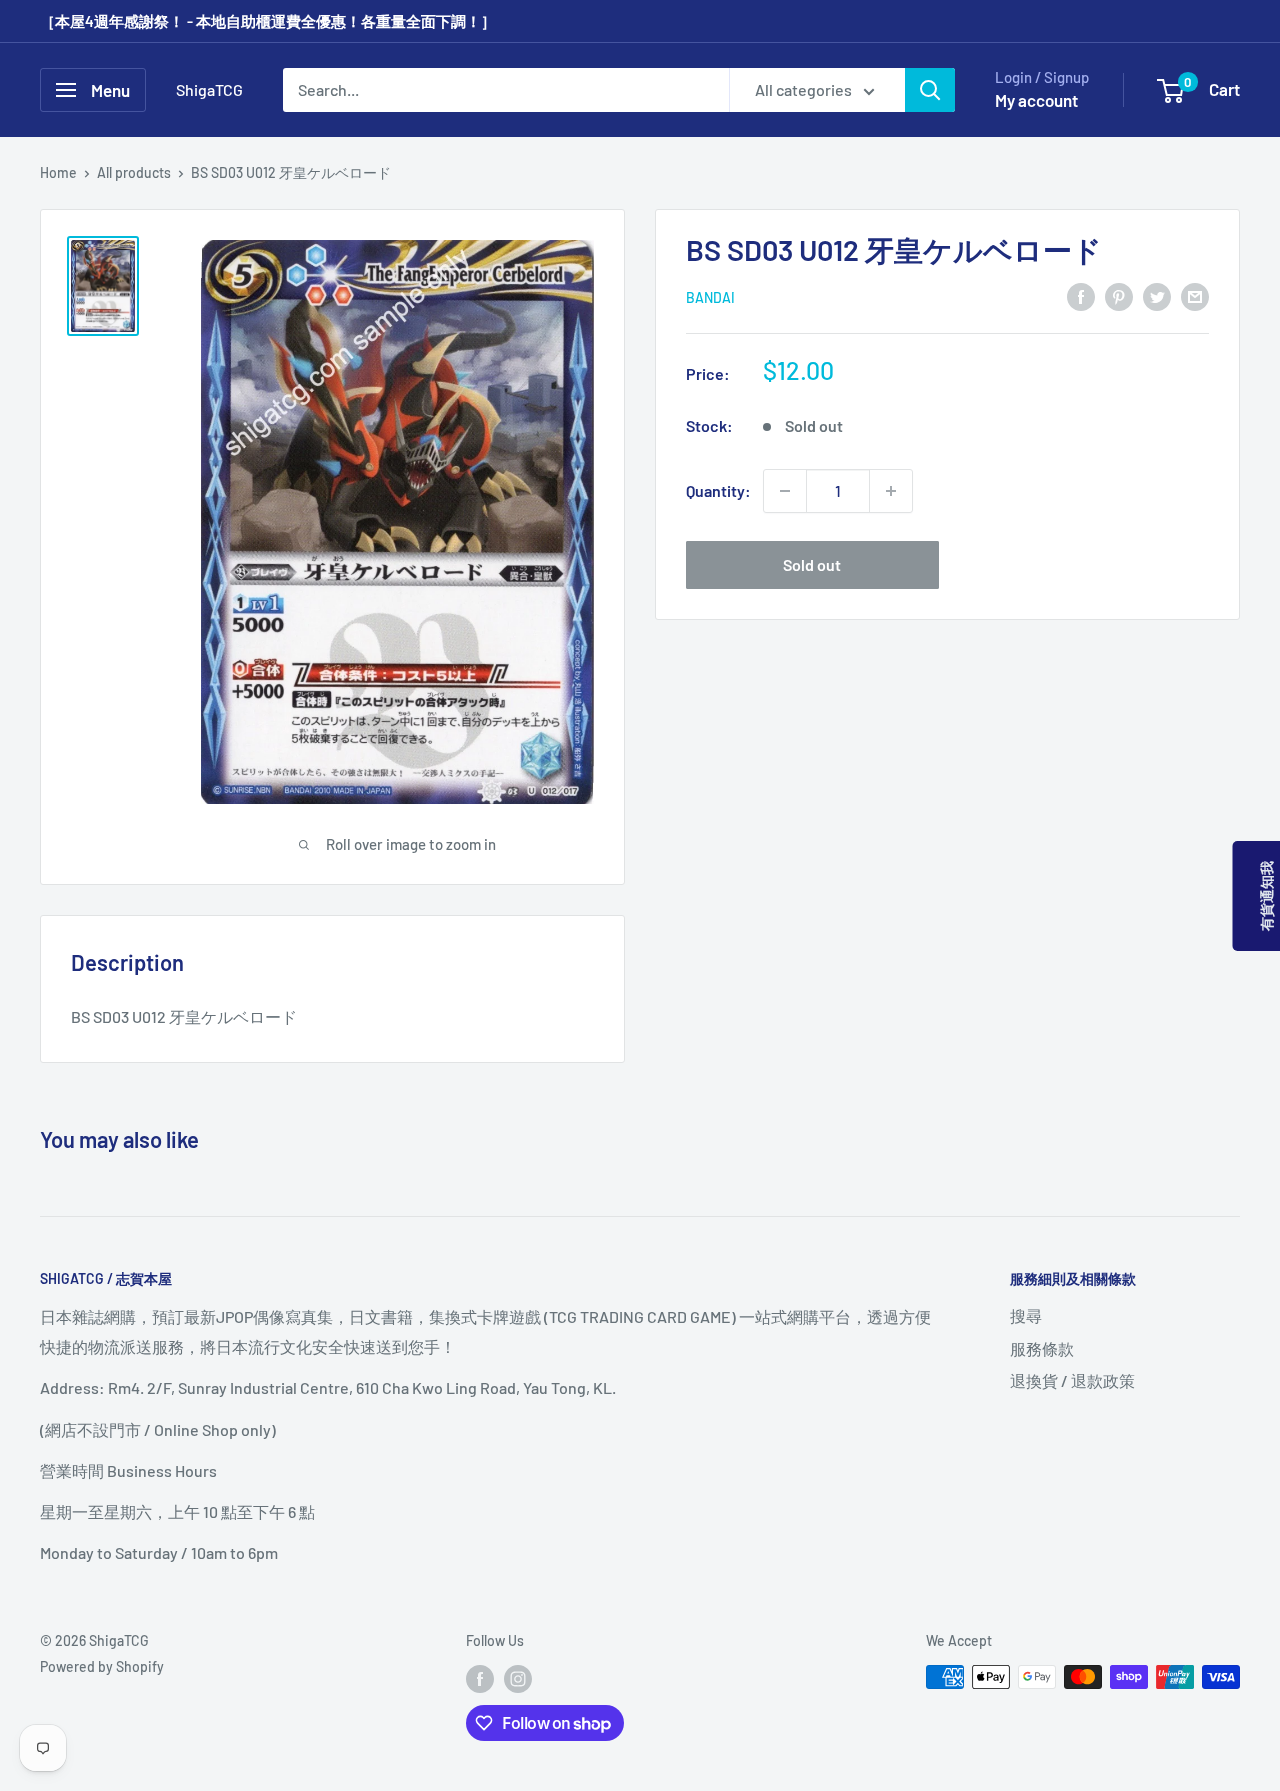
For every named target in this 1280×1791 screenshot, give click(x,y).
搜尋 (1026, 1315)
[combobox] (506, 90)
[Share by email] (1195, 295)
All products (134, 172)
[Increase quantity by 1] (891, 491)
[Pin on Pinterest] (1119, 295)
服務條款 (1042, 1348)
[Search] (930, 90)
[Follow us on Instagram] (518, 1679)
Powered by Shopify (102, 1666)
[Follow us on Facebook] (480, 1679)
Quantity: (718, 490)
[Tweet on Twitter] (1157, 295)
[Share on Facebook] (1081, 295)
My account (1036, 100)
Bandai (710, 297)
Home (58, 172)
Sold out (812, 564)
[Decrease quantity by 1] (785, 491)
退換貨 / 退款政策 (1072, 1380)
